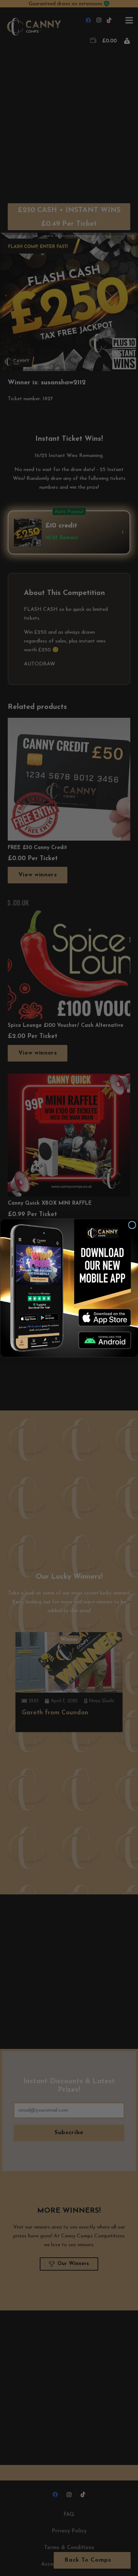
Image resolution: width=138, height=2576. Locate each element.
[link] (105, 1318)
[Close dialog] (132, 1225)
